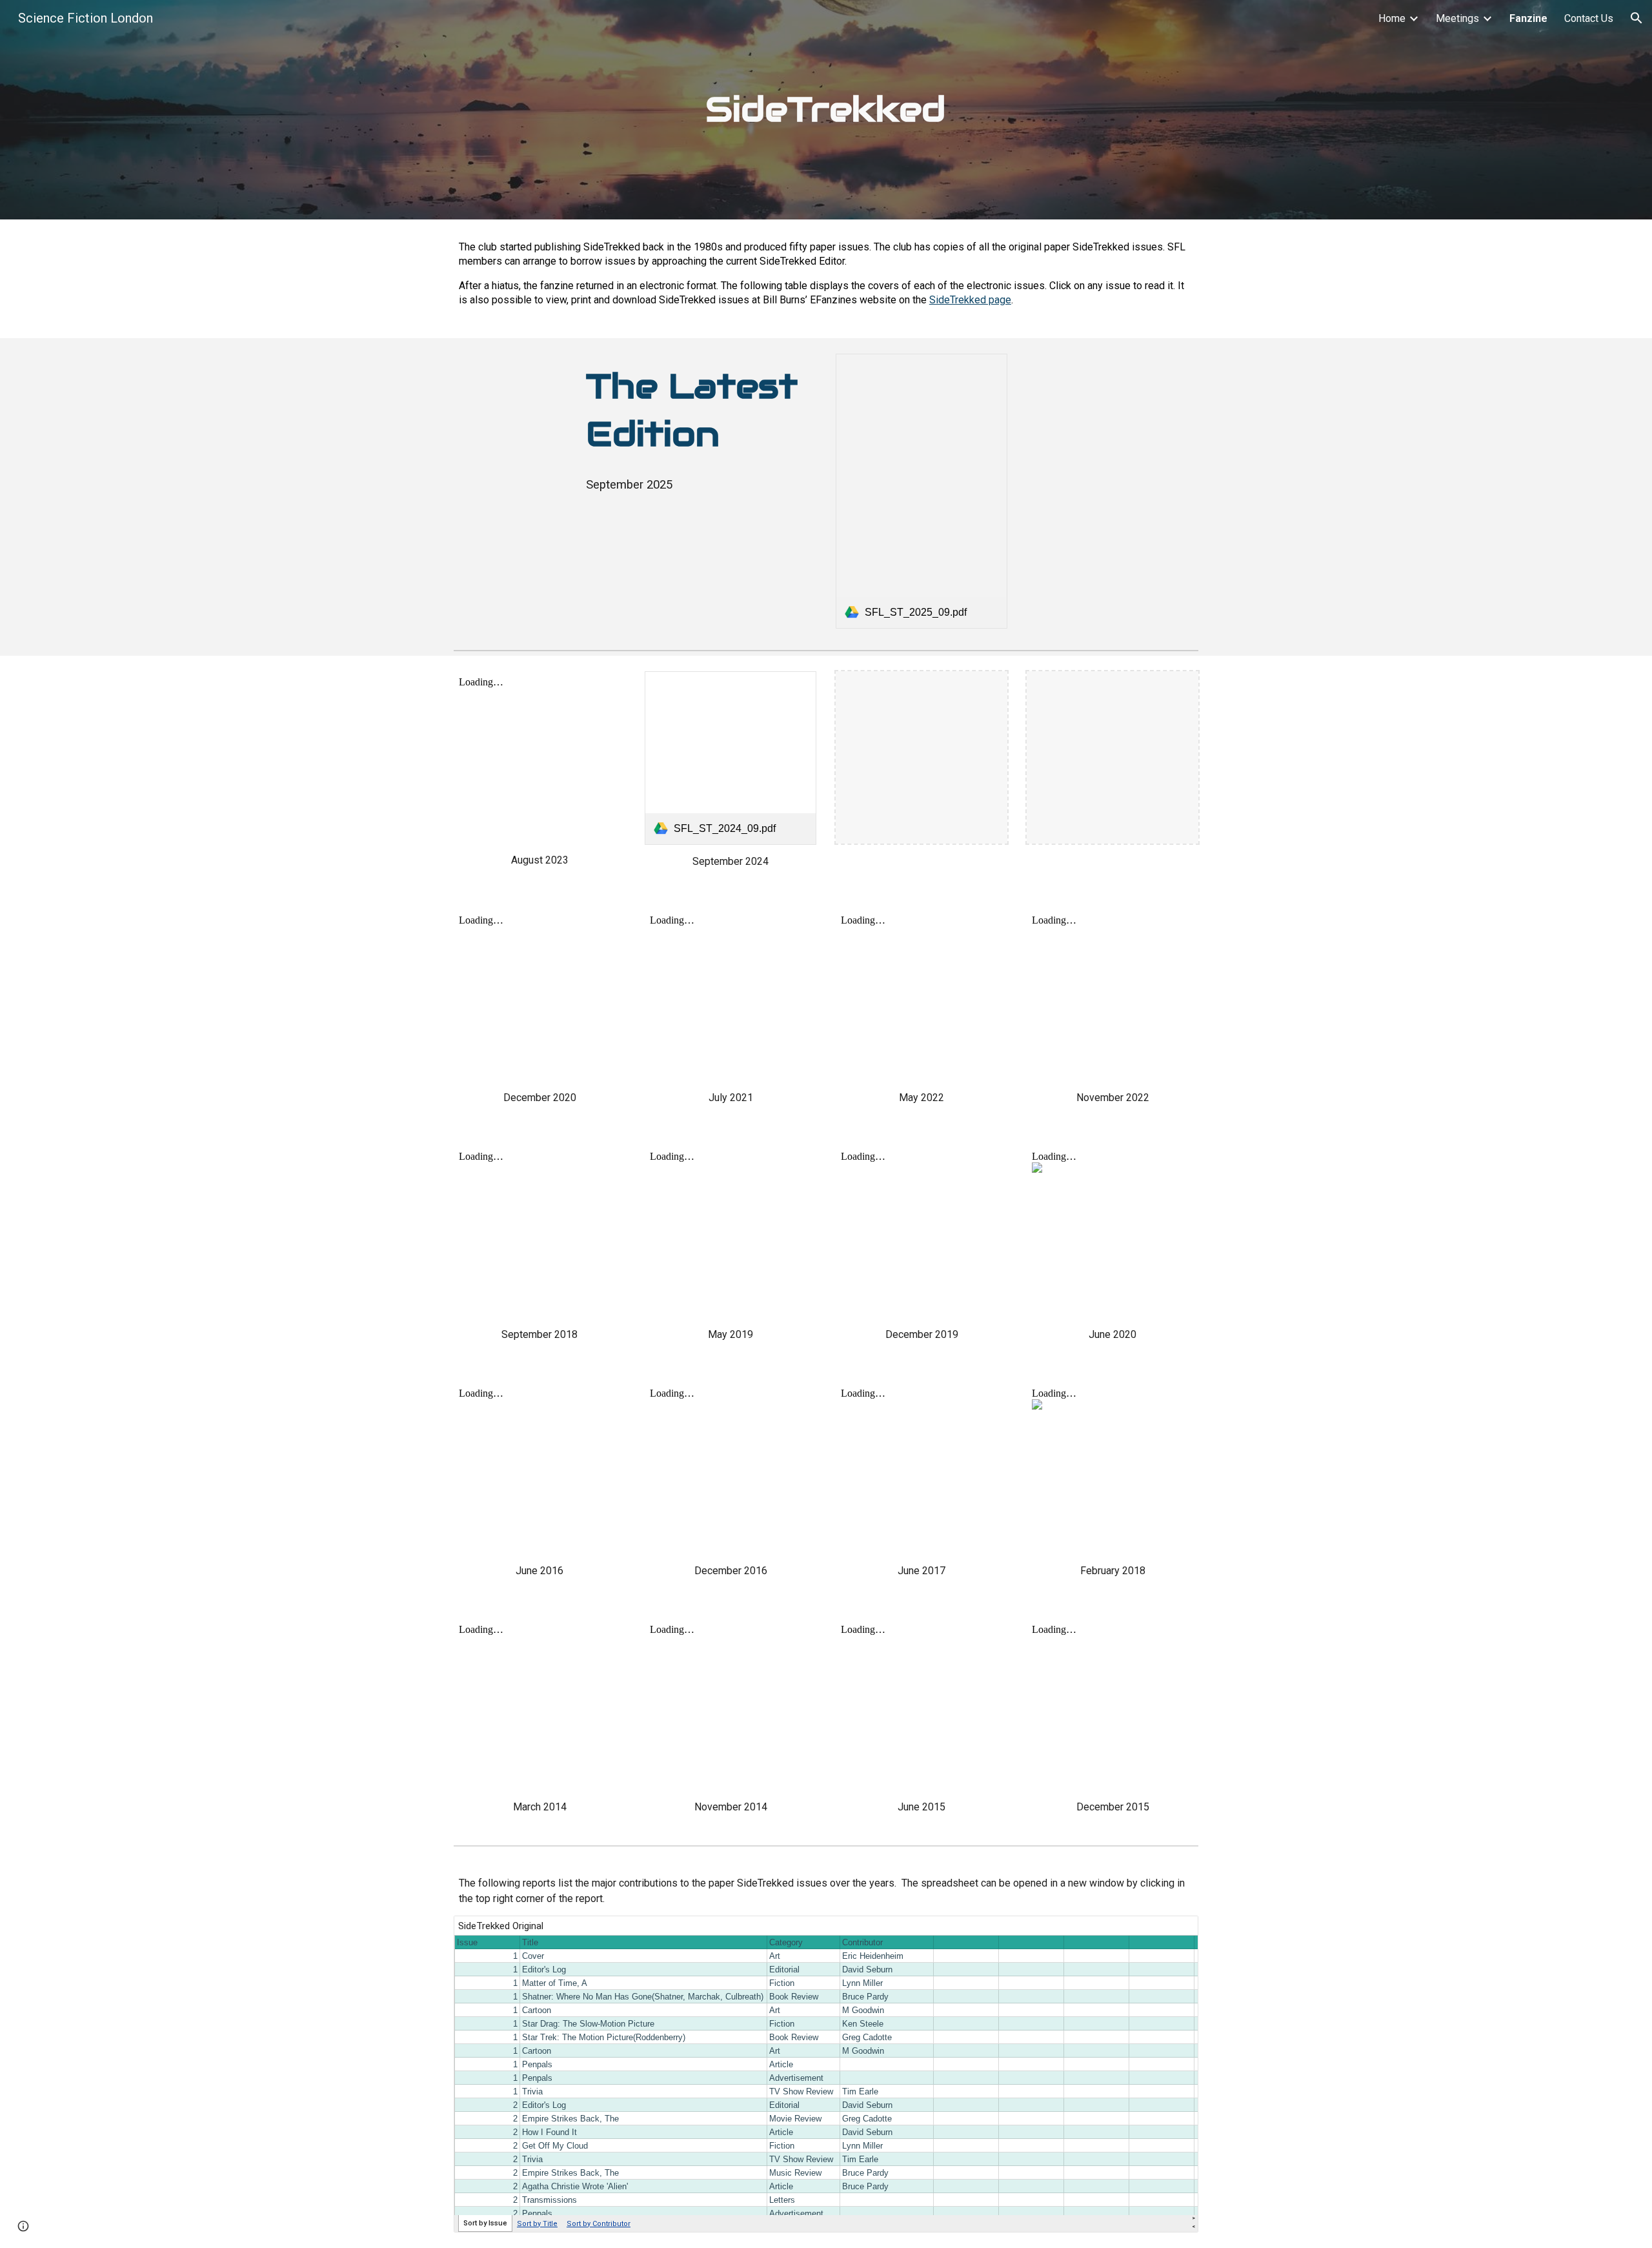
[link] (922, 491)
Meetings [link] (1457, 18)
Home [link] (1392, 18)
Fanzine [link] (1528, 18)
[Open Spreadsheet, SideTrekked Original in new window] (1174, 1932)
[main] (826, 110)
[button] (1637, 18)
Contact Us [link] (1589, 18)
